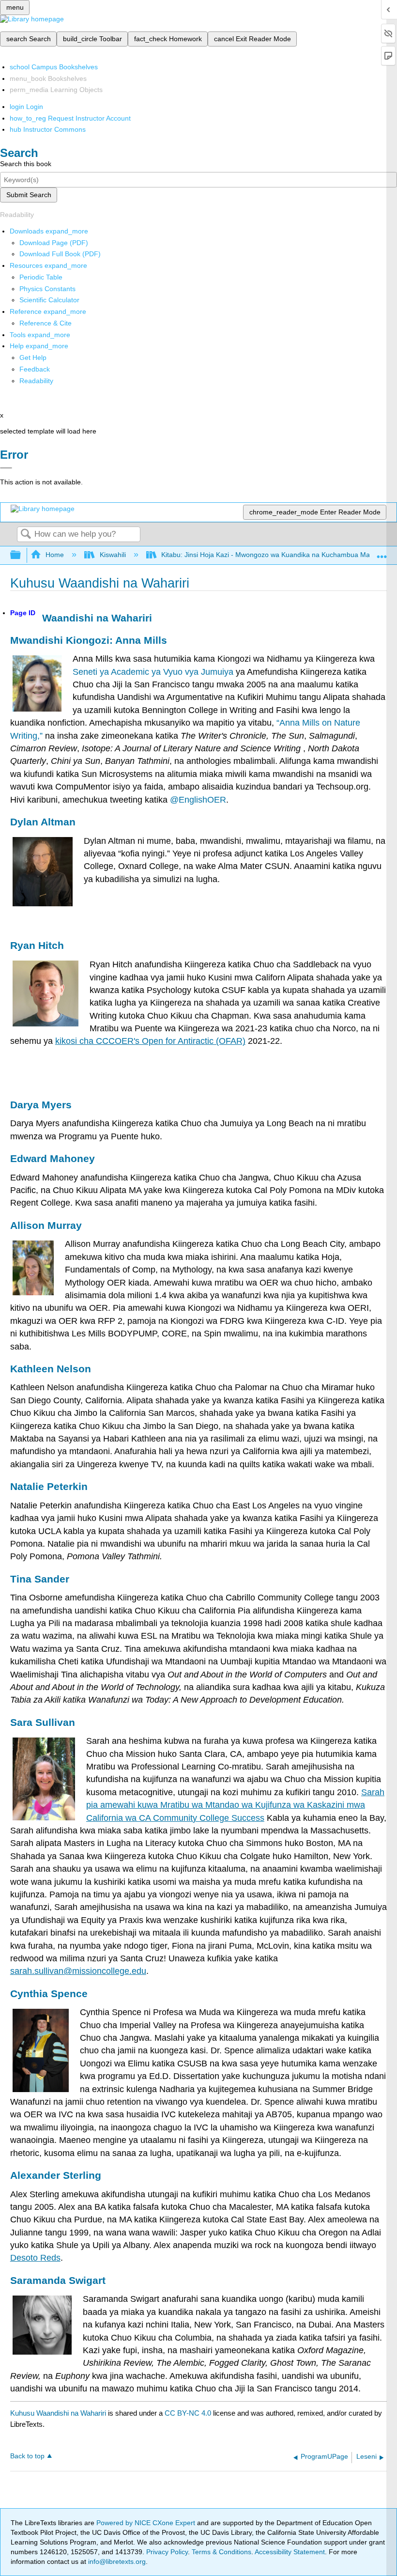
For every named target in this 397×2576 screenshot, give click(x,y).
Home (55, 555)
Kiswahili (113, 555)
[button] (35, 369)
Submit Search (29, 195)
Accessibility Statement (290, 2552)
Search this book (26, 164)
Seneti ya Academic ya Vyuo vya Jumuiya (153, 672)
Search (26, 535)
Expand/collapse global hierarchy (22, 555)
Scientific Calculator (49, 300)
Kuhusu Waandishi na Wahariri (58, 2413)
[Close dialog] (6, 468)
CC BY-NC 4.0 (188, 2413)
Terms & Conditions (221, 2552)
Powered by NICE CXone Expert (147, 2523)
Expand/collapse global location (382, 552)
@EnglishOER (198, 800)
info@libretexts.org (116, 2561)
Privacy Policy (167, 2552)
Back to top (27, 2456)
